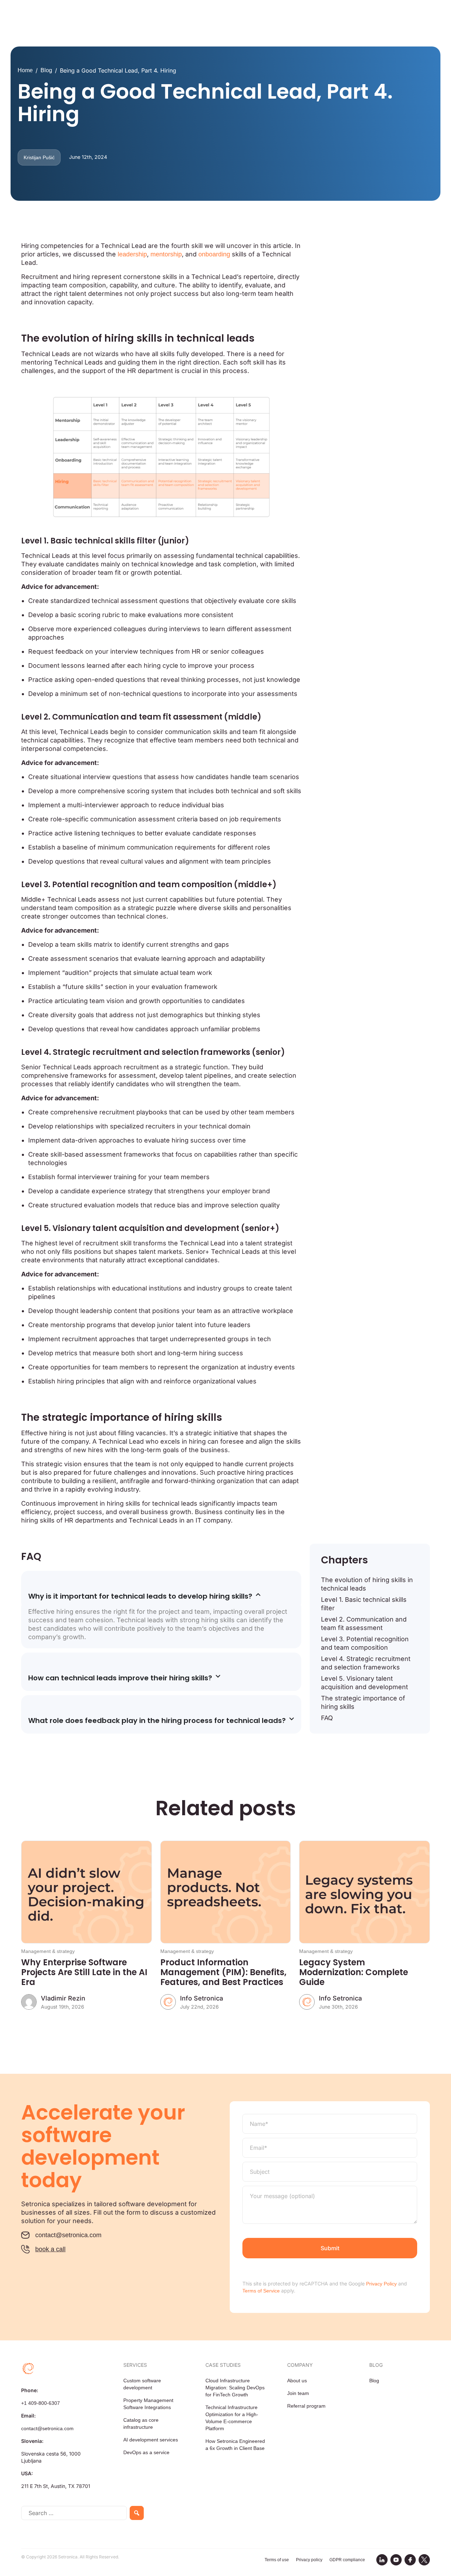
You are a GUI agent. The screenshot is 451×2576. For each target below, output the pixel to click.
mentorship (166, 254)
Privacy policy (309, 2560)
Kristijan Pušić (39, 157)
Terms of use (277, 2560)
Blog (46, 70)
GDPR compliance (347, 2560)
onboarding (214, 254)
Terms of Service (261, 2291)
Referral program (306, 2406)
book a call (50, 2249)
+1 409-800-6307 (41, 2403)
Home (25, 70)
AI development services (151, 2440)
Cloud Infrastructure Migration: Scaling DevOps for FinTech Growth (235, 2388)
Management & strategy (48, 1951)
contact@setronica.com (68, 2235)
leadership (132, 254)
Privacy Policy (381, 2284)
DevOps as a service (146, 2452)
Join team (298, 2393)
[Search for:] (74, 2513)
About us (297, 2381)
